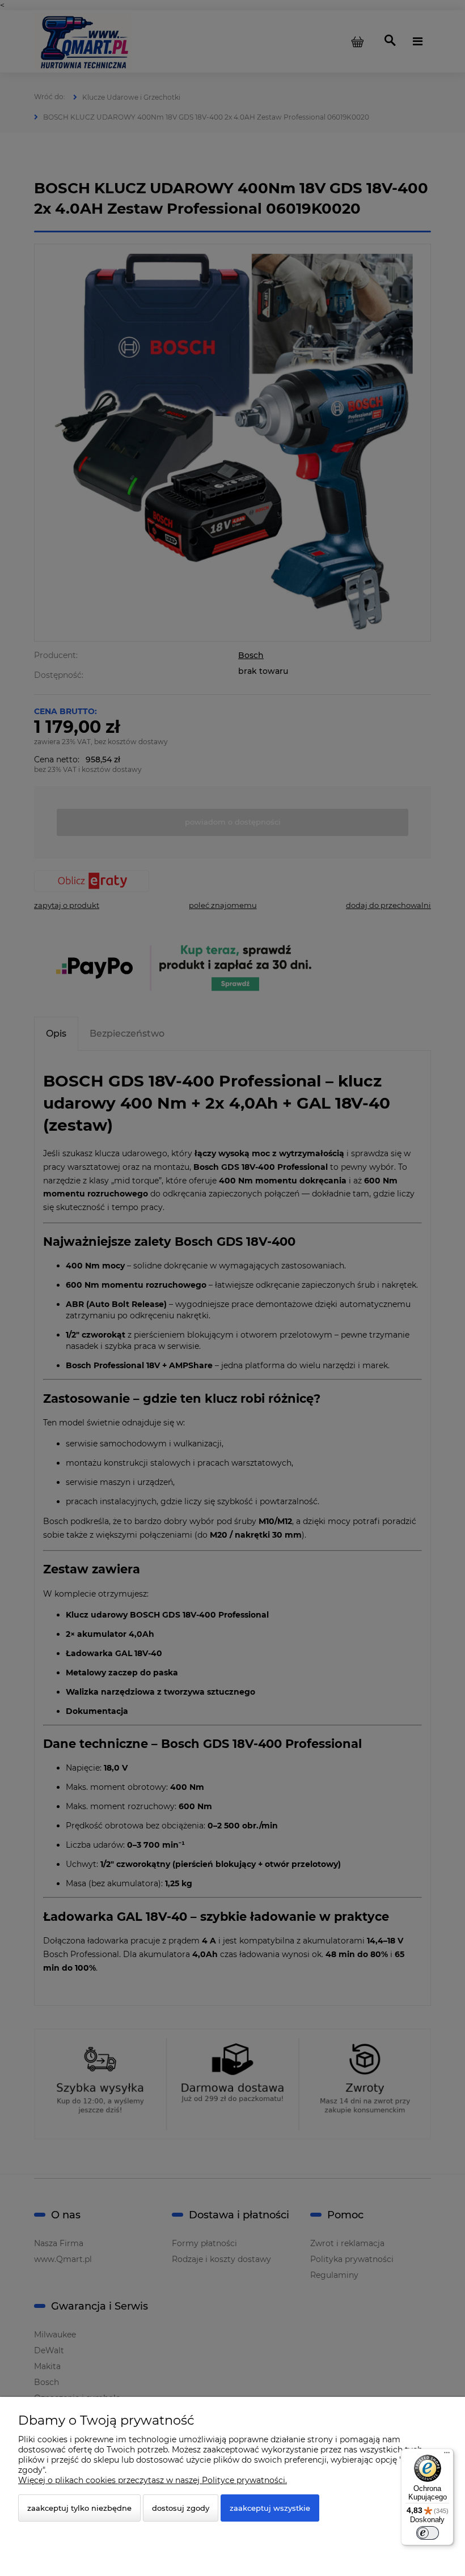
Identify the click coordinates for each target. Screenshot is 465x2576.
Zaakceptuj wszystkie (270, 2508)
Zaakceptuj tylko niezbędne (79, 2508)
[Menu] (447, 2455)
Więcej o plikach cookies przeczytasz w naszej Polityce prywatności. (153, 2480)
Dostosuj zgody (181, 2508)
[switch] (428, 2533)
